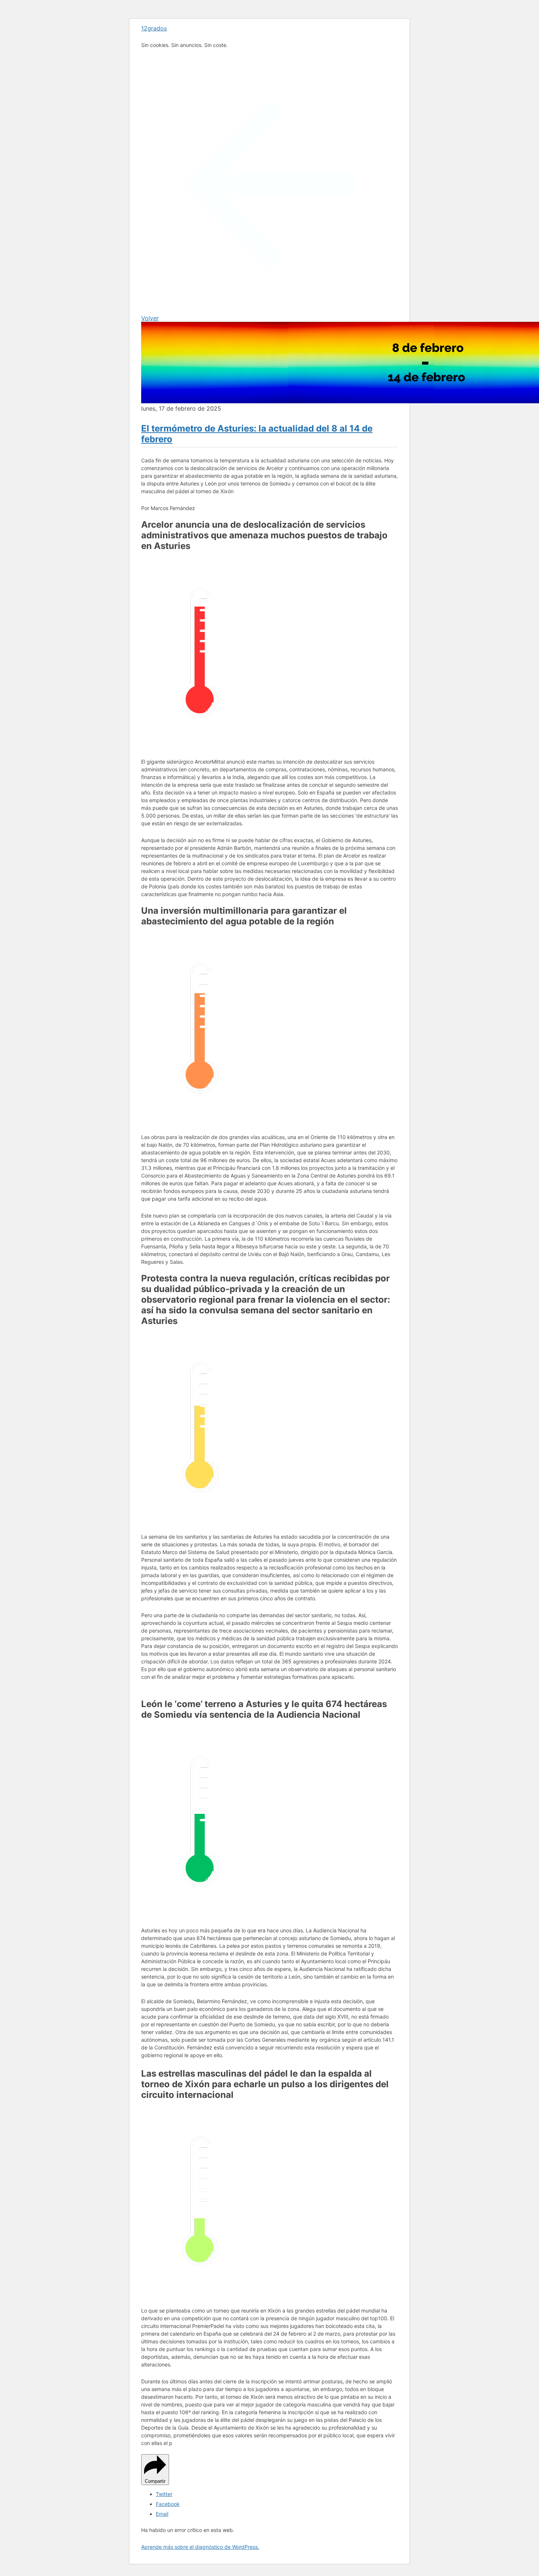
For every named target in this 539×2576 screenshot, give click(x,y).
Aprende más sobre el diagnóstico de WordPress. (200, 2547)
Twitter (164, 2494)
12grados (154, 28)
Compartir (155, 2481)
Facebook (168, 2504)
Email (162, 2514)
